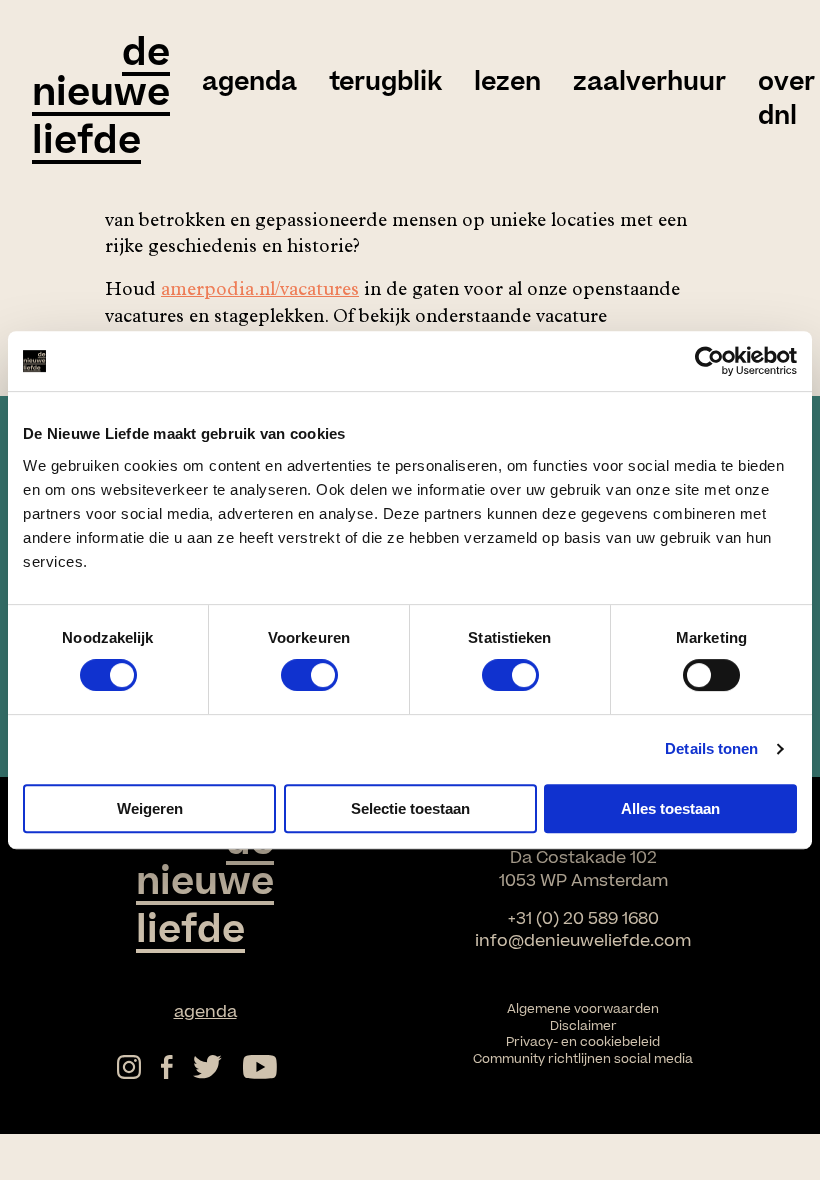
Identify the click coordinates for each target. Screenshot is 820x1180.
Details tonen (711, 748)
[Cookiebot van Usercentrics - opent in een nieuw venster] (709, 361)
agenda (249, 83)
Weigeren (150, 808)
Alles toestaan (670, 808)
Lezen (507, 83)
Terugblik (385, 83)
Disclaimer (583, 1026)
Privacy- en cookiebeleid (583, 1042)
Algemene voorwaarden (583, 1009)
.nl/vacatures (306, 291)
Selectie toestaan (410, 808)
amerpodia (207, 291)
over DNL (786, 99)
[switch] (309, 675)
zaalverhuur (649, 83)
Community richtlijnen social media (583, 1059)
